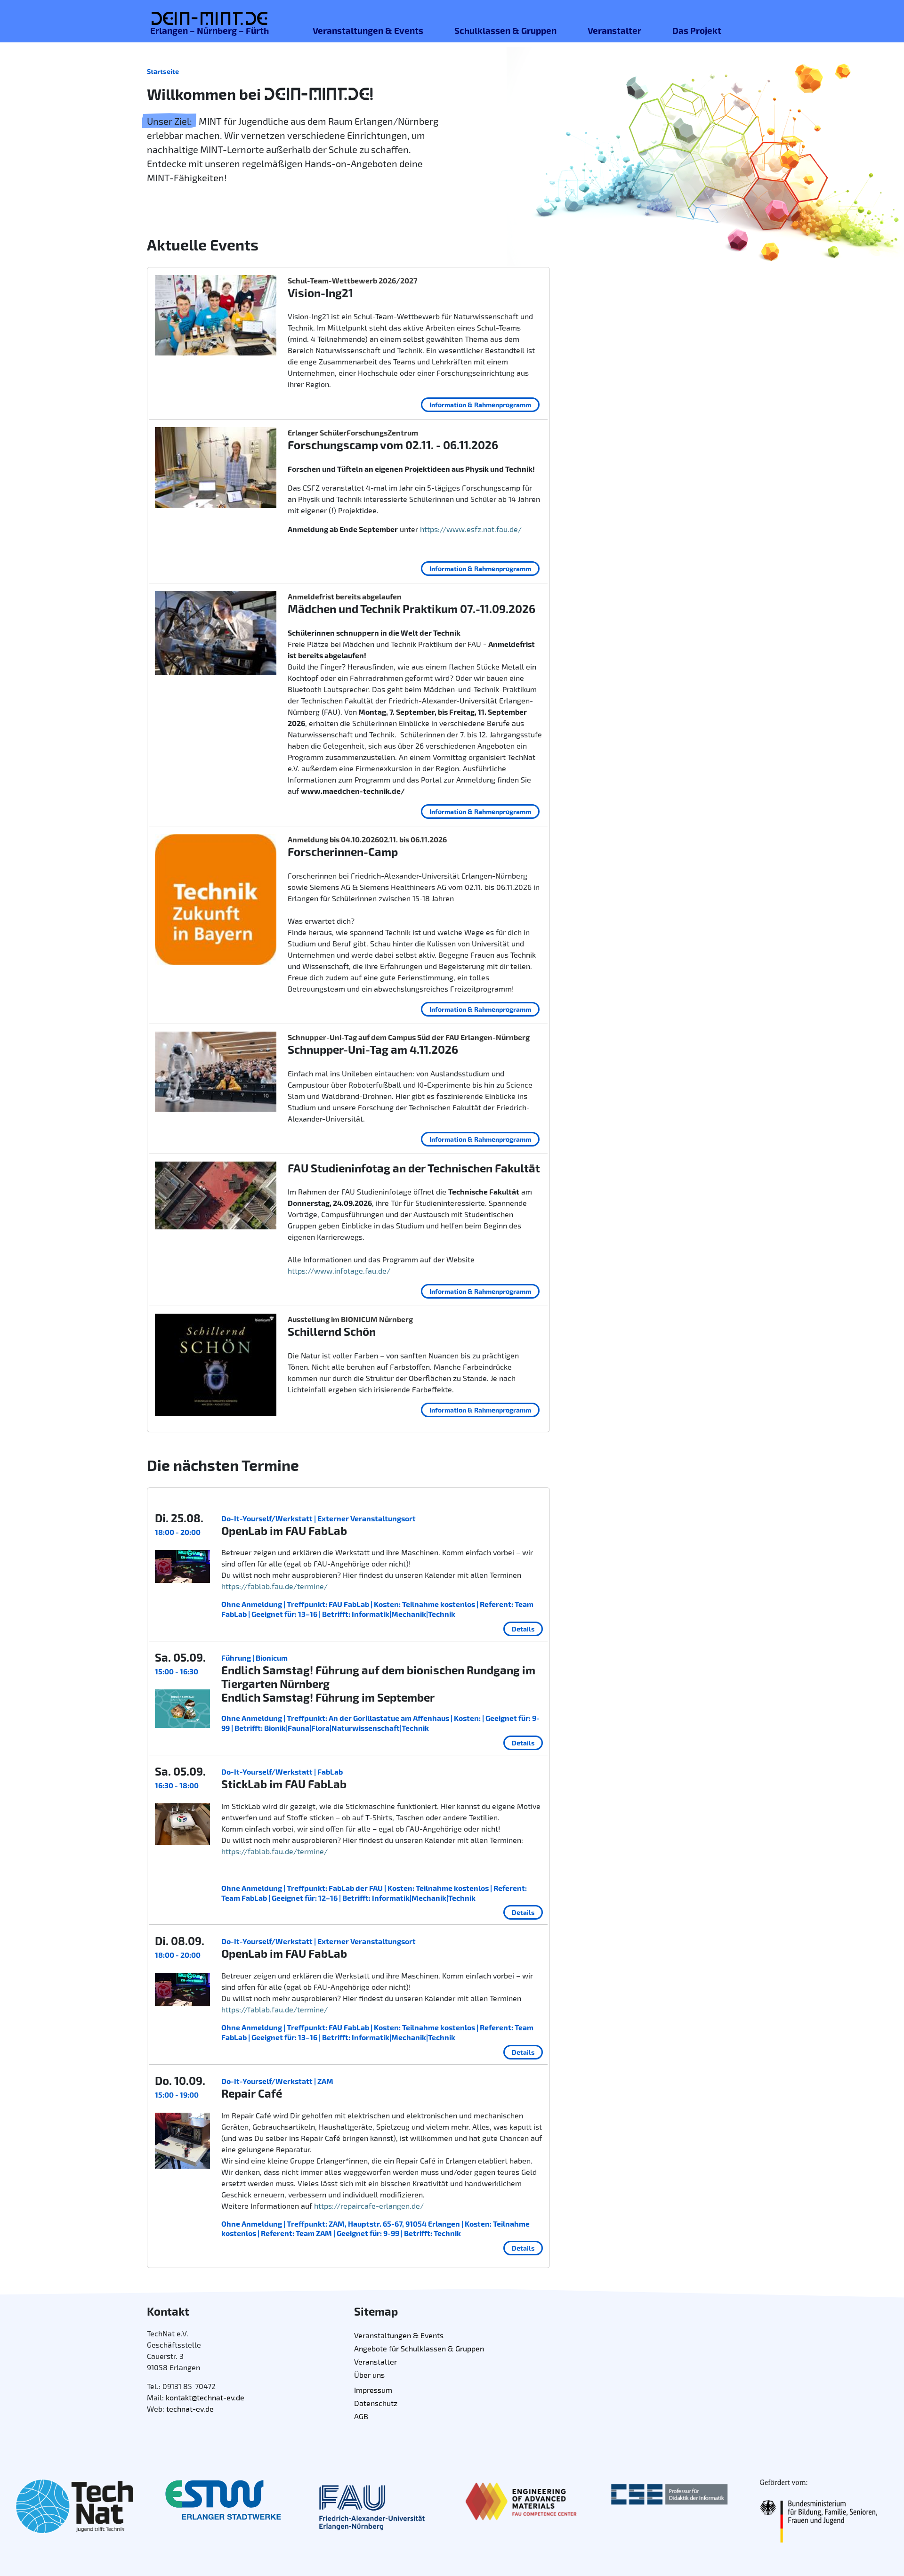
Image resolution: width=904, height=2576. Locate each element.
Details (523, 1629)
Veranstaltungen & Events (368, 30)
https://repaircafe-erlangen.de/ (369, 2206)
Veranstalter (614, 30)
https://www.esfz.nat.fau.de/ (471, 529)
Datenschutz (376, 2403)
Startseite (163, 71)
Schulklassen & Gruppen (505, 30)
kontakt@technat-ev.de (205, 2397)
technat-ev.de (190, 2409)
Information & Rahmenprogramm (480, 405)
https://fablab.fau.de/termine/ (274, 1586)
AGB (361, 2416)
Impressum (373, 2390)
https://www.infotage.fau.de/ (339, 1271)
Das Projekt (697, 30)
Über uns (369, 2375)
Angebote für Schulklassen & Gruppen (419, 2348)
